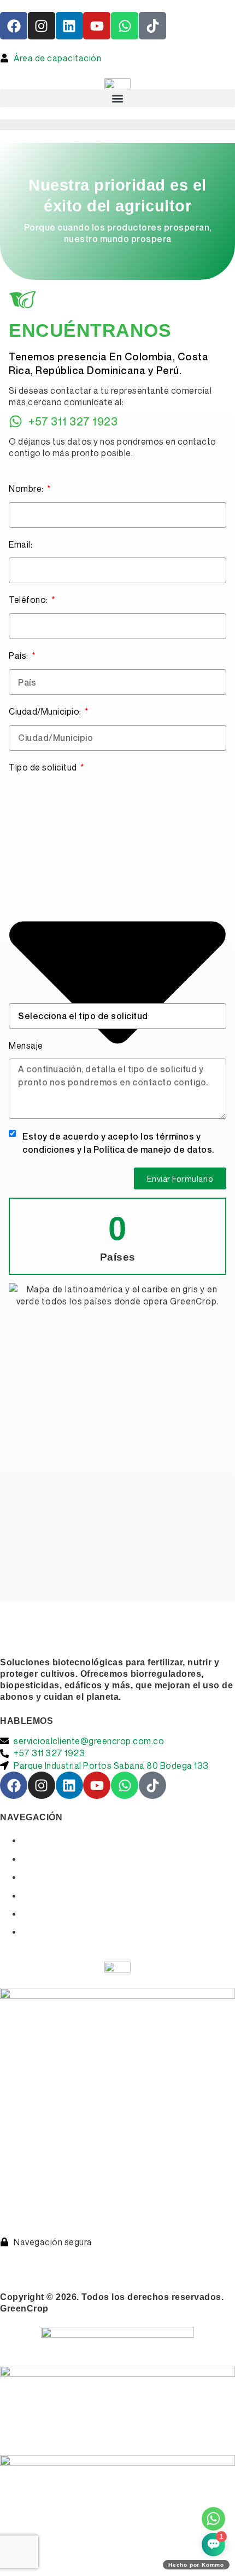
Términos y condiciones (54, 2254)
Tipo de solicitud (44, 767)
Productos (45, 1877)
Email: (20, 544)
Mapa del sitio (52, 1932)
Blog (32, 1914)
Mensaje (26, 1045)
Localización (50, 1896)
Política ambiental (140, 2266)
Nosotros (42, 1859)
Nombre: (27, 488)
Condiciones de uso (47, 2266)
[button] (117, 98)
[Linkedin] (69, 26)
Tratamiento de (154, 2254)
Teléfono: (29, 600)
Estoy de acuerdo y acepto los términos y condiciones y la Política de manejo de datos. (118, 1143)
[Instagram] (42, 26)
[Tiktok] (152, 26)
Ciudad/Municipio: (46, 711)
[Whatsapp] (125, 26)
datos (200, 2254)
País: (19, 656)
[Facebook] (14, 26)
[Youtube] (97, 26)
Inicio (34, 1840)
